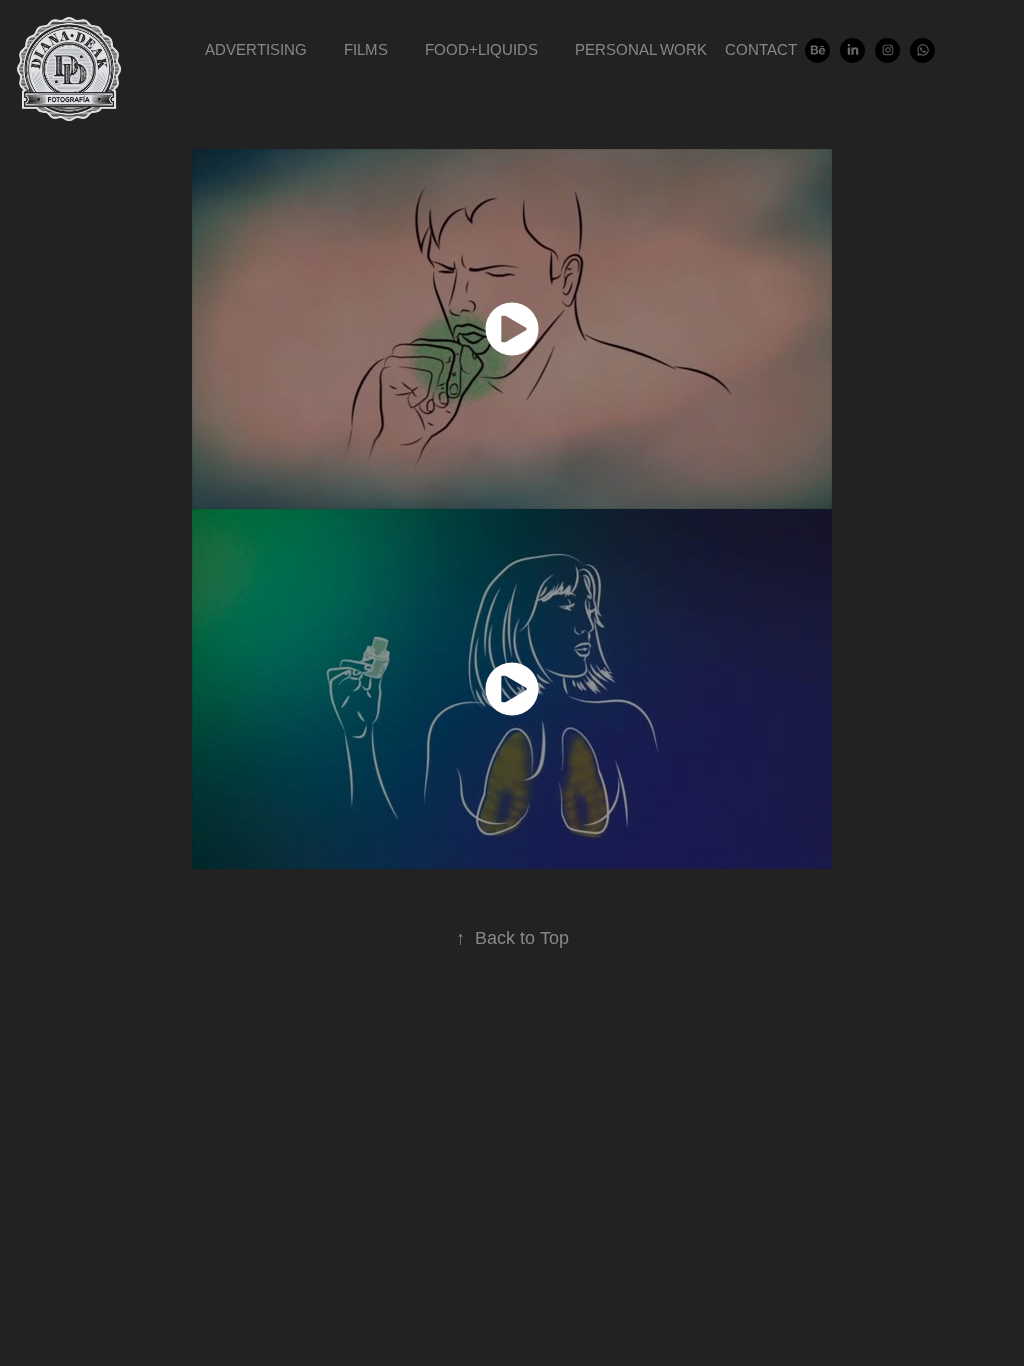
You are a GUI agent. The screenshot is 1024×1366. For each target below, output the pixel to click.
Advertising (256, 49)
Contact (761, 49)
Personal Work (641, 49)
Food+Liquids (481, 49)
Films (366, 49)
